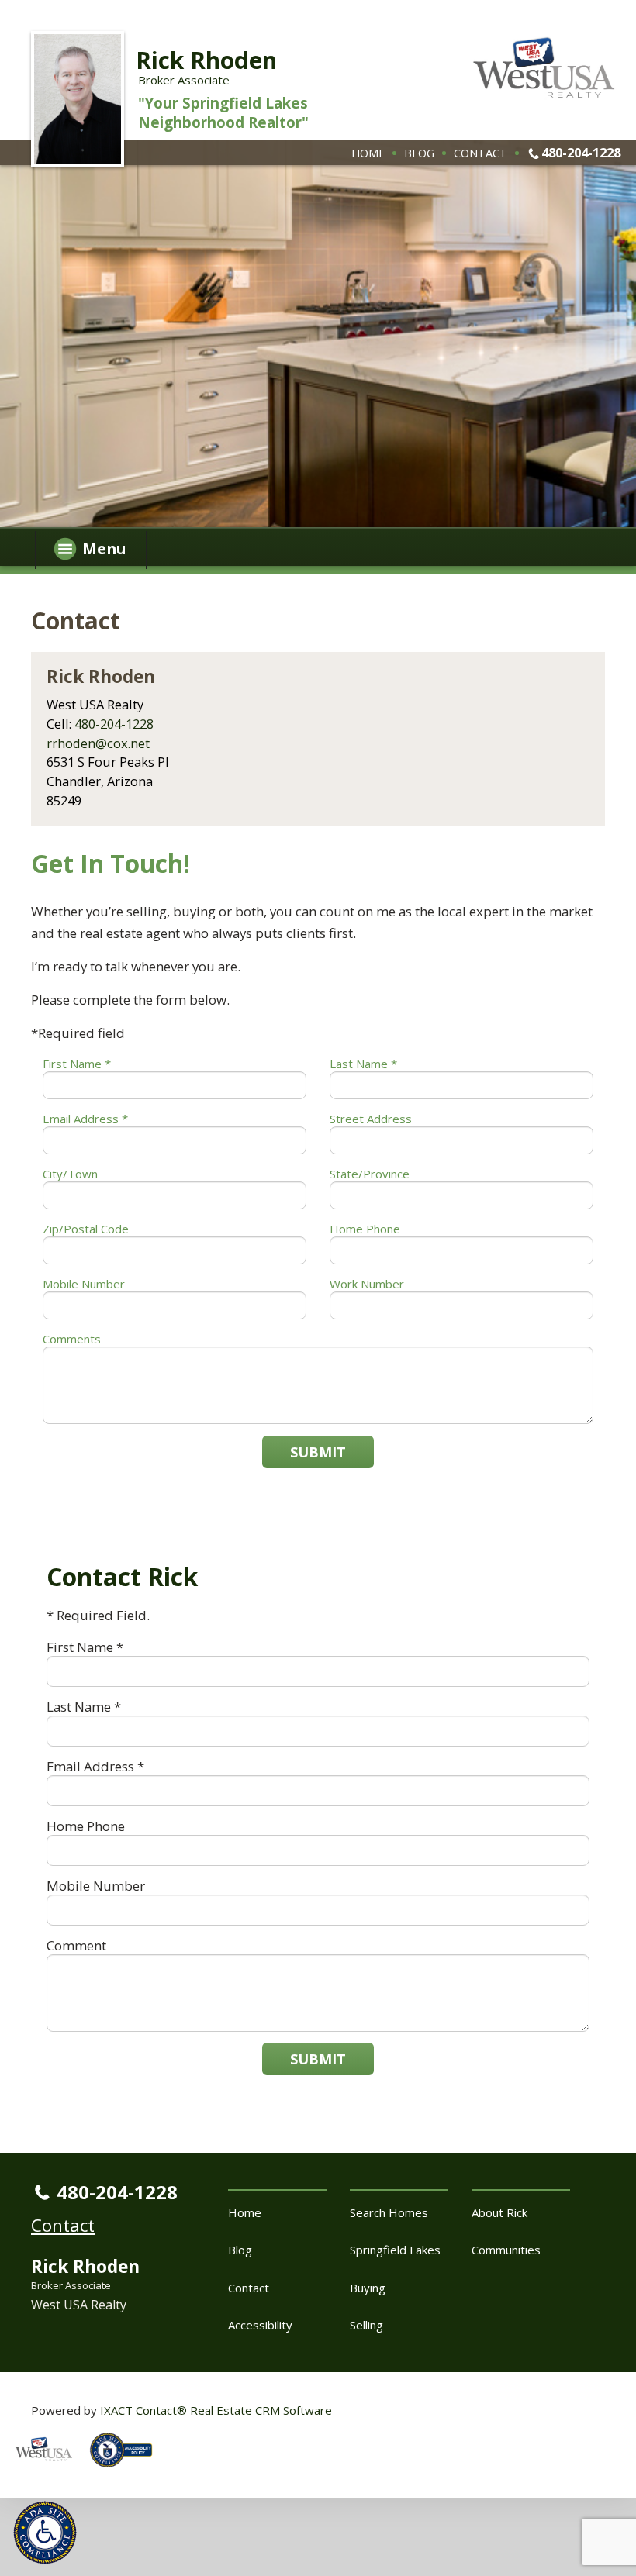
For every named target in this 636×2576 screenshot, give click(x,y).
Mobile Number (84, 1284)
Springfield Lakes (395, 2250)
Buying (368, 2288)
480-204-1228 (581, 152)
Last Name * (363, 1064)
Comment (76, 1945)
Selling (366, 2325)
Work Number (367, 1284)
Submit (318, 1452)
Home (368, 153)
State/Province (370, 1174)
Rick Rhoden (206, 60)
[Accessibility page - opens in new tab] (127, 2471)
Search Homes (389, 2212)
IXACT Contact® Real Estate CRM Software (216, 2410)
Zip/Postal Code (86, 1229)
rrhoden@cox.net (98, 743)
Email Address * (85, 1119)
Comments (72, 1339)
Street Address (371, 1119)
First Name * (77, 1064)
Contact (480, 153)
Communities (506, 2250)
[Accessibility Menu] (45, 2533)
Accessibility (260, 2325)
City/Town (70, 1174)
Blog (419, 153)
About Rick (499, 2212)
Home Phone (365, 1229)
